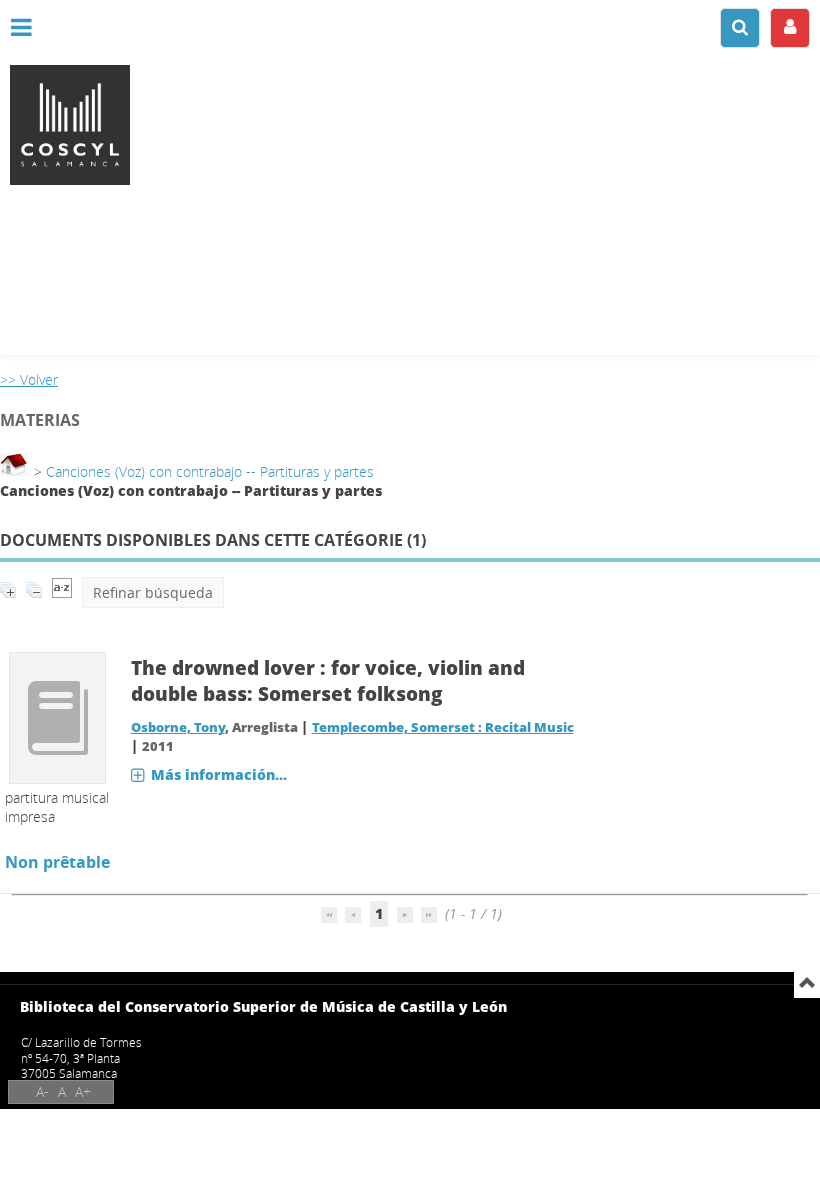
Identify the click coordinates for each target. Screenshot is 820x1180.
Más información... (219, 774)
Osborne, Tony (178, 727)
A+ (83, 1091)
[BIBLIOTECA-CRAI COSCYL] (410, 125)
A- (42, 1091)
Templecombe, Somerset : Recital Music (443, 727)
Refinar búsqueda (153, 592)
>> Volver (29, 379)
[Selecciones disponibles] (62, 592)
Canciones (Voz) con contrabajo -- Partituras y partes (210, 471)
